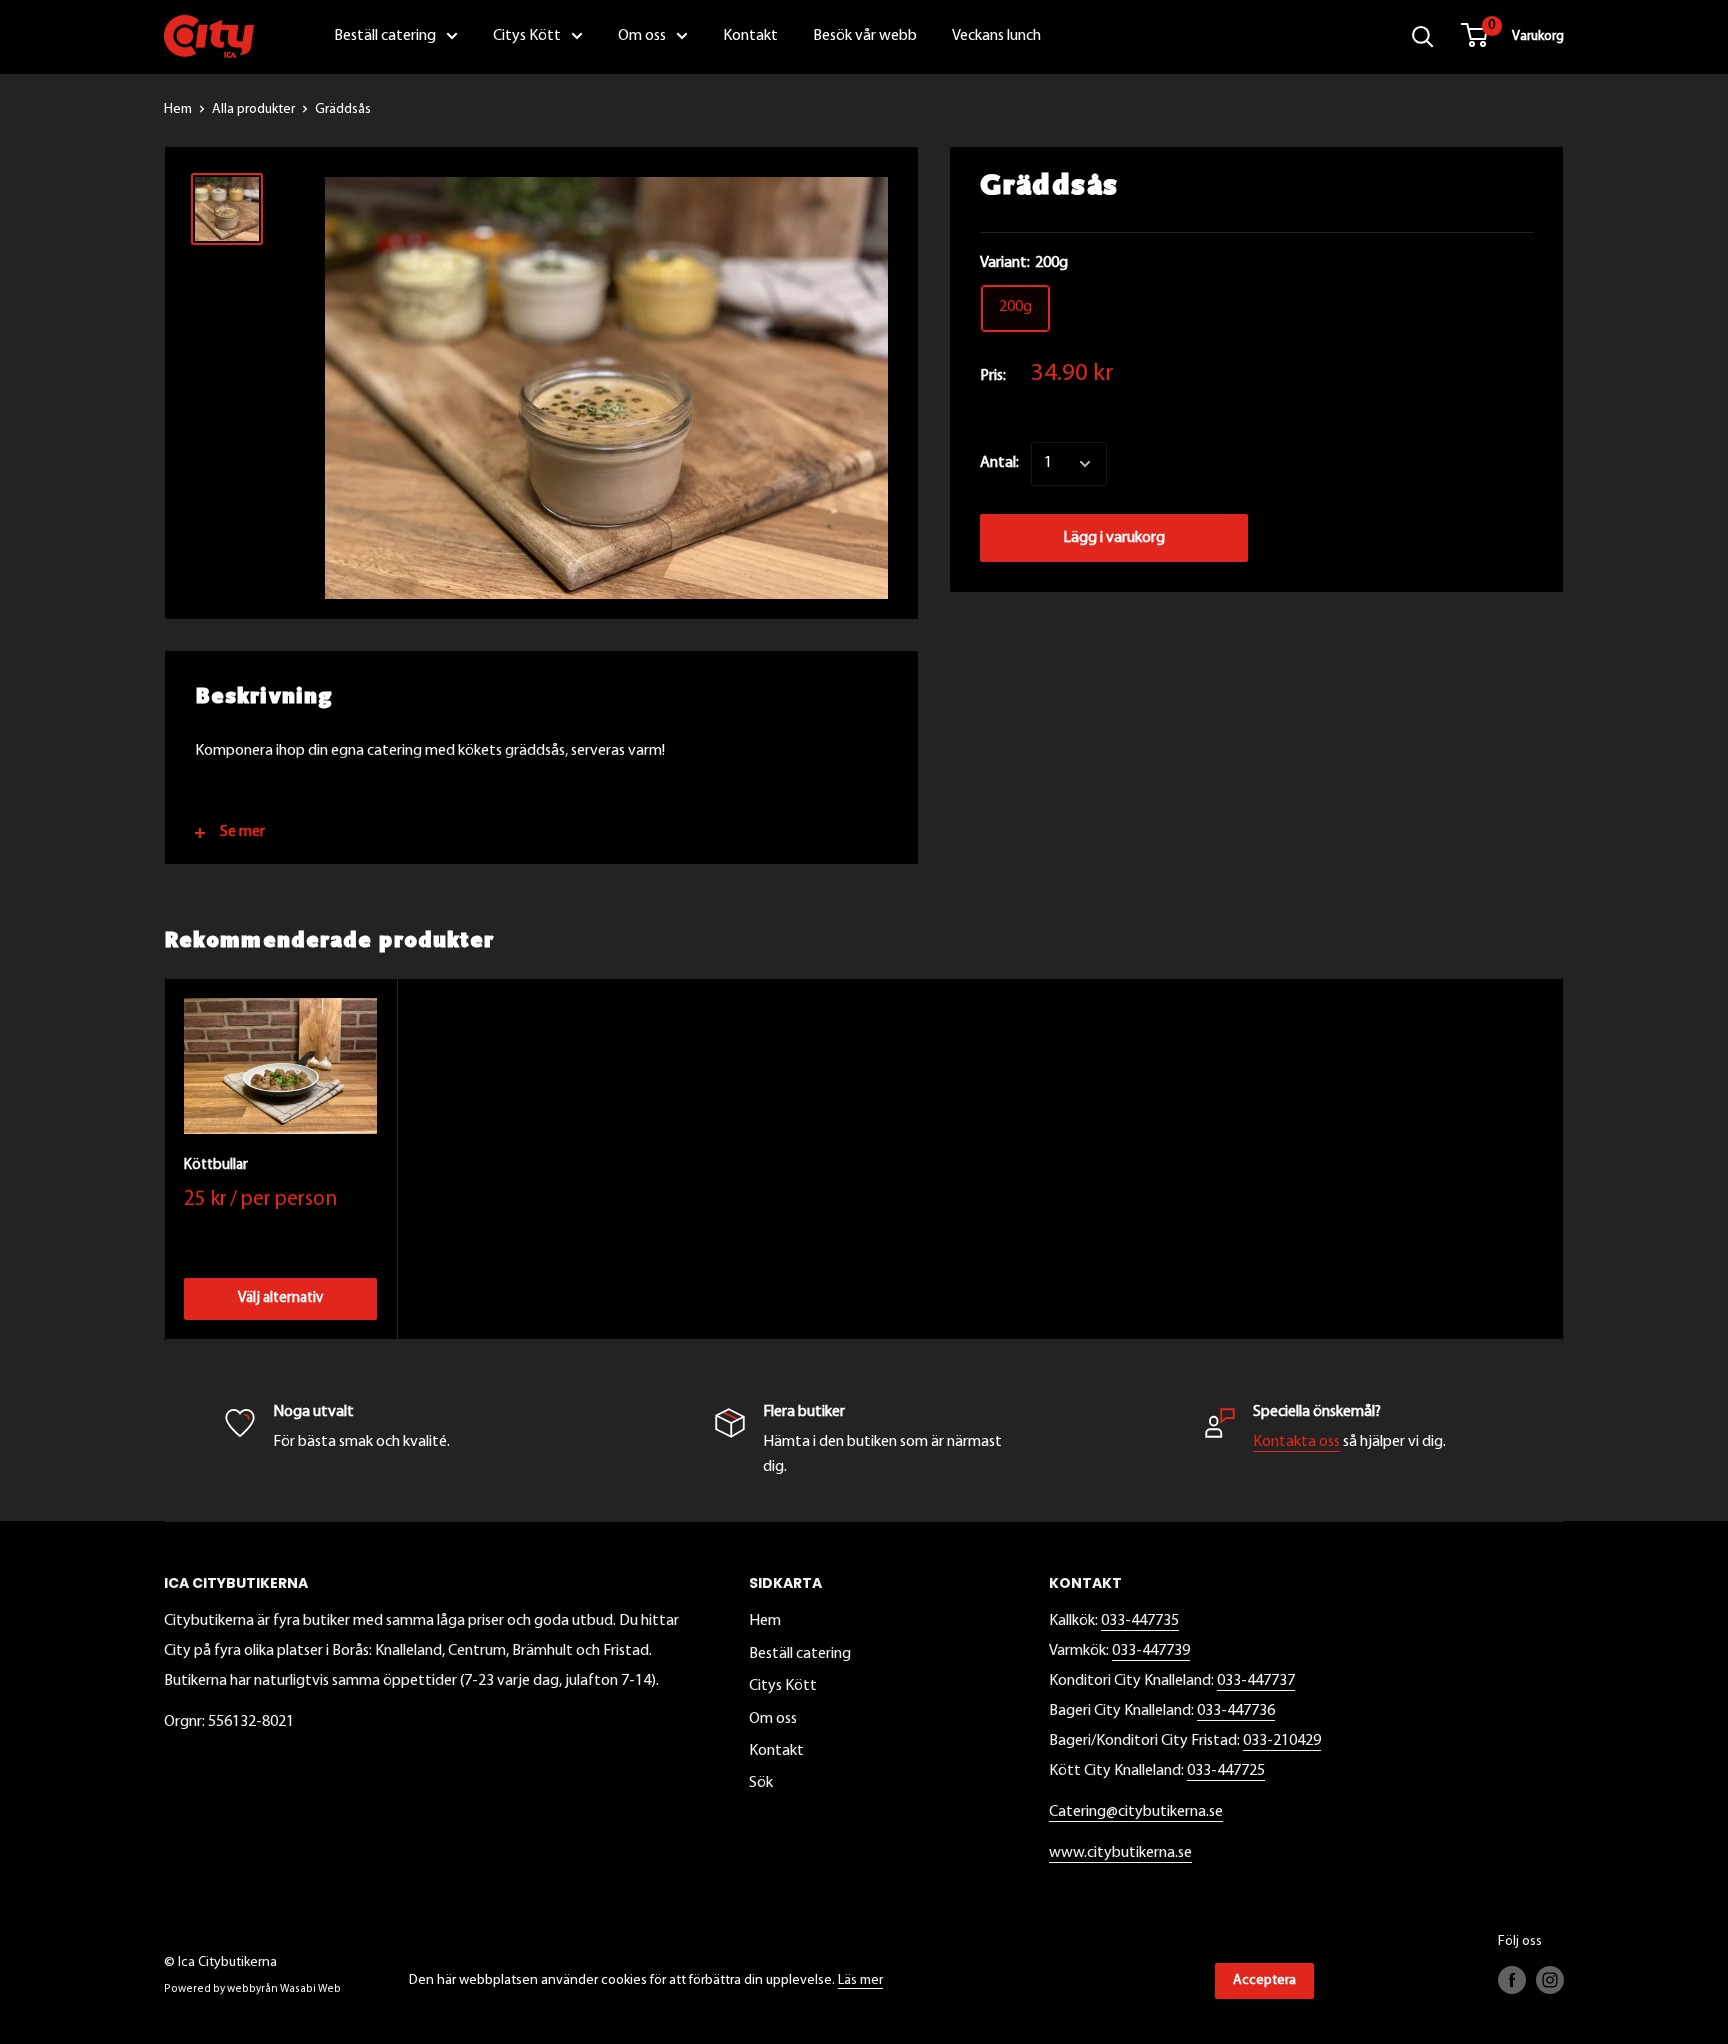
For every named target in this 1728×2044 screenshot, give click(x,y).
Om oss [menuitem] (642, 36)
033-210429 (1282, 1741)
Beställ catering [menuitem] (385, 36)
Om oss (773, 1719)
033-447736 (1236, 1711)
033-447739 (1151, 1651)
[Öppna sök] (1423, 37)
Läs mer (860, 1980)
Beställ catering (800, 1654)
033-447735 (1140, 1621)
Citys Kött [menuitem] (527, 36)
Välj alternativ (280, 1298)
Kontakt (776, 1751)
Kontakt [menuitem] (750, 36)
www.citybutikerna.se (1120, 1853)
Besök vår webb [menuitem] (865, 36)
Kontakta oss (1296, 1442)
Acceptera (1264, 1980)
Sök (761, 1783)
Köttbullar (216, 1165)
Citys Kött (783, 1686)
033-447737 (1256, 1681)
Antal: (999, 463)
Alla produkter (253, 109)
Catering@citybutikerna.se (1136, 1812)
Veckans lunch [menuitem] (996, 36)
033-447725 (1226, 1771)
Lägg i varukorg (1114, 538)
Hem (178, 109)
